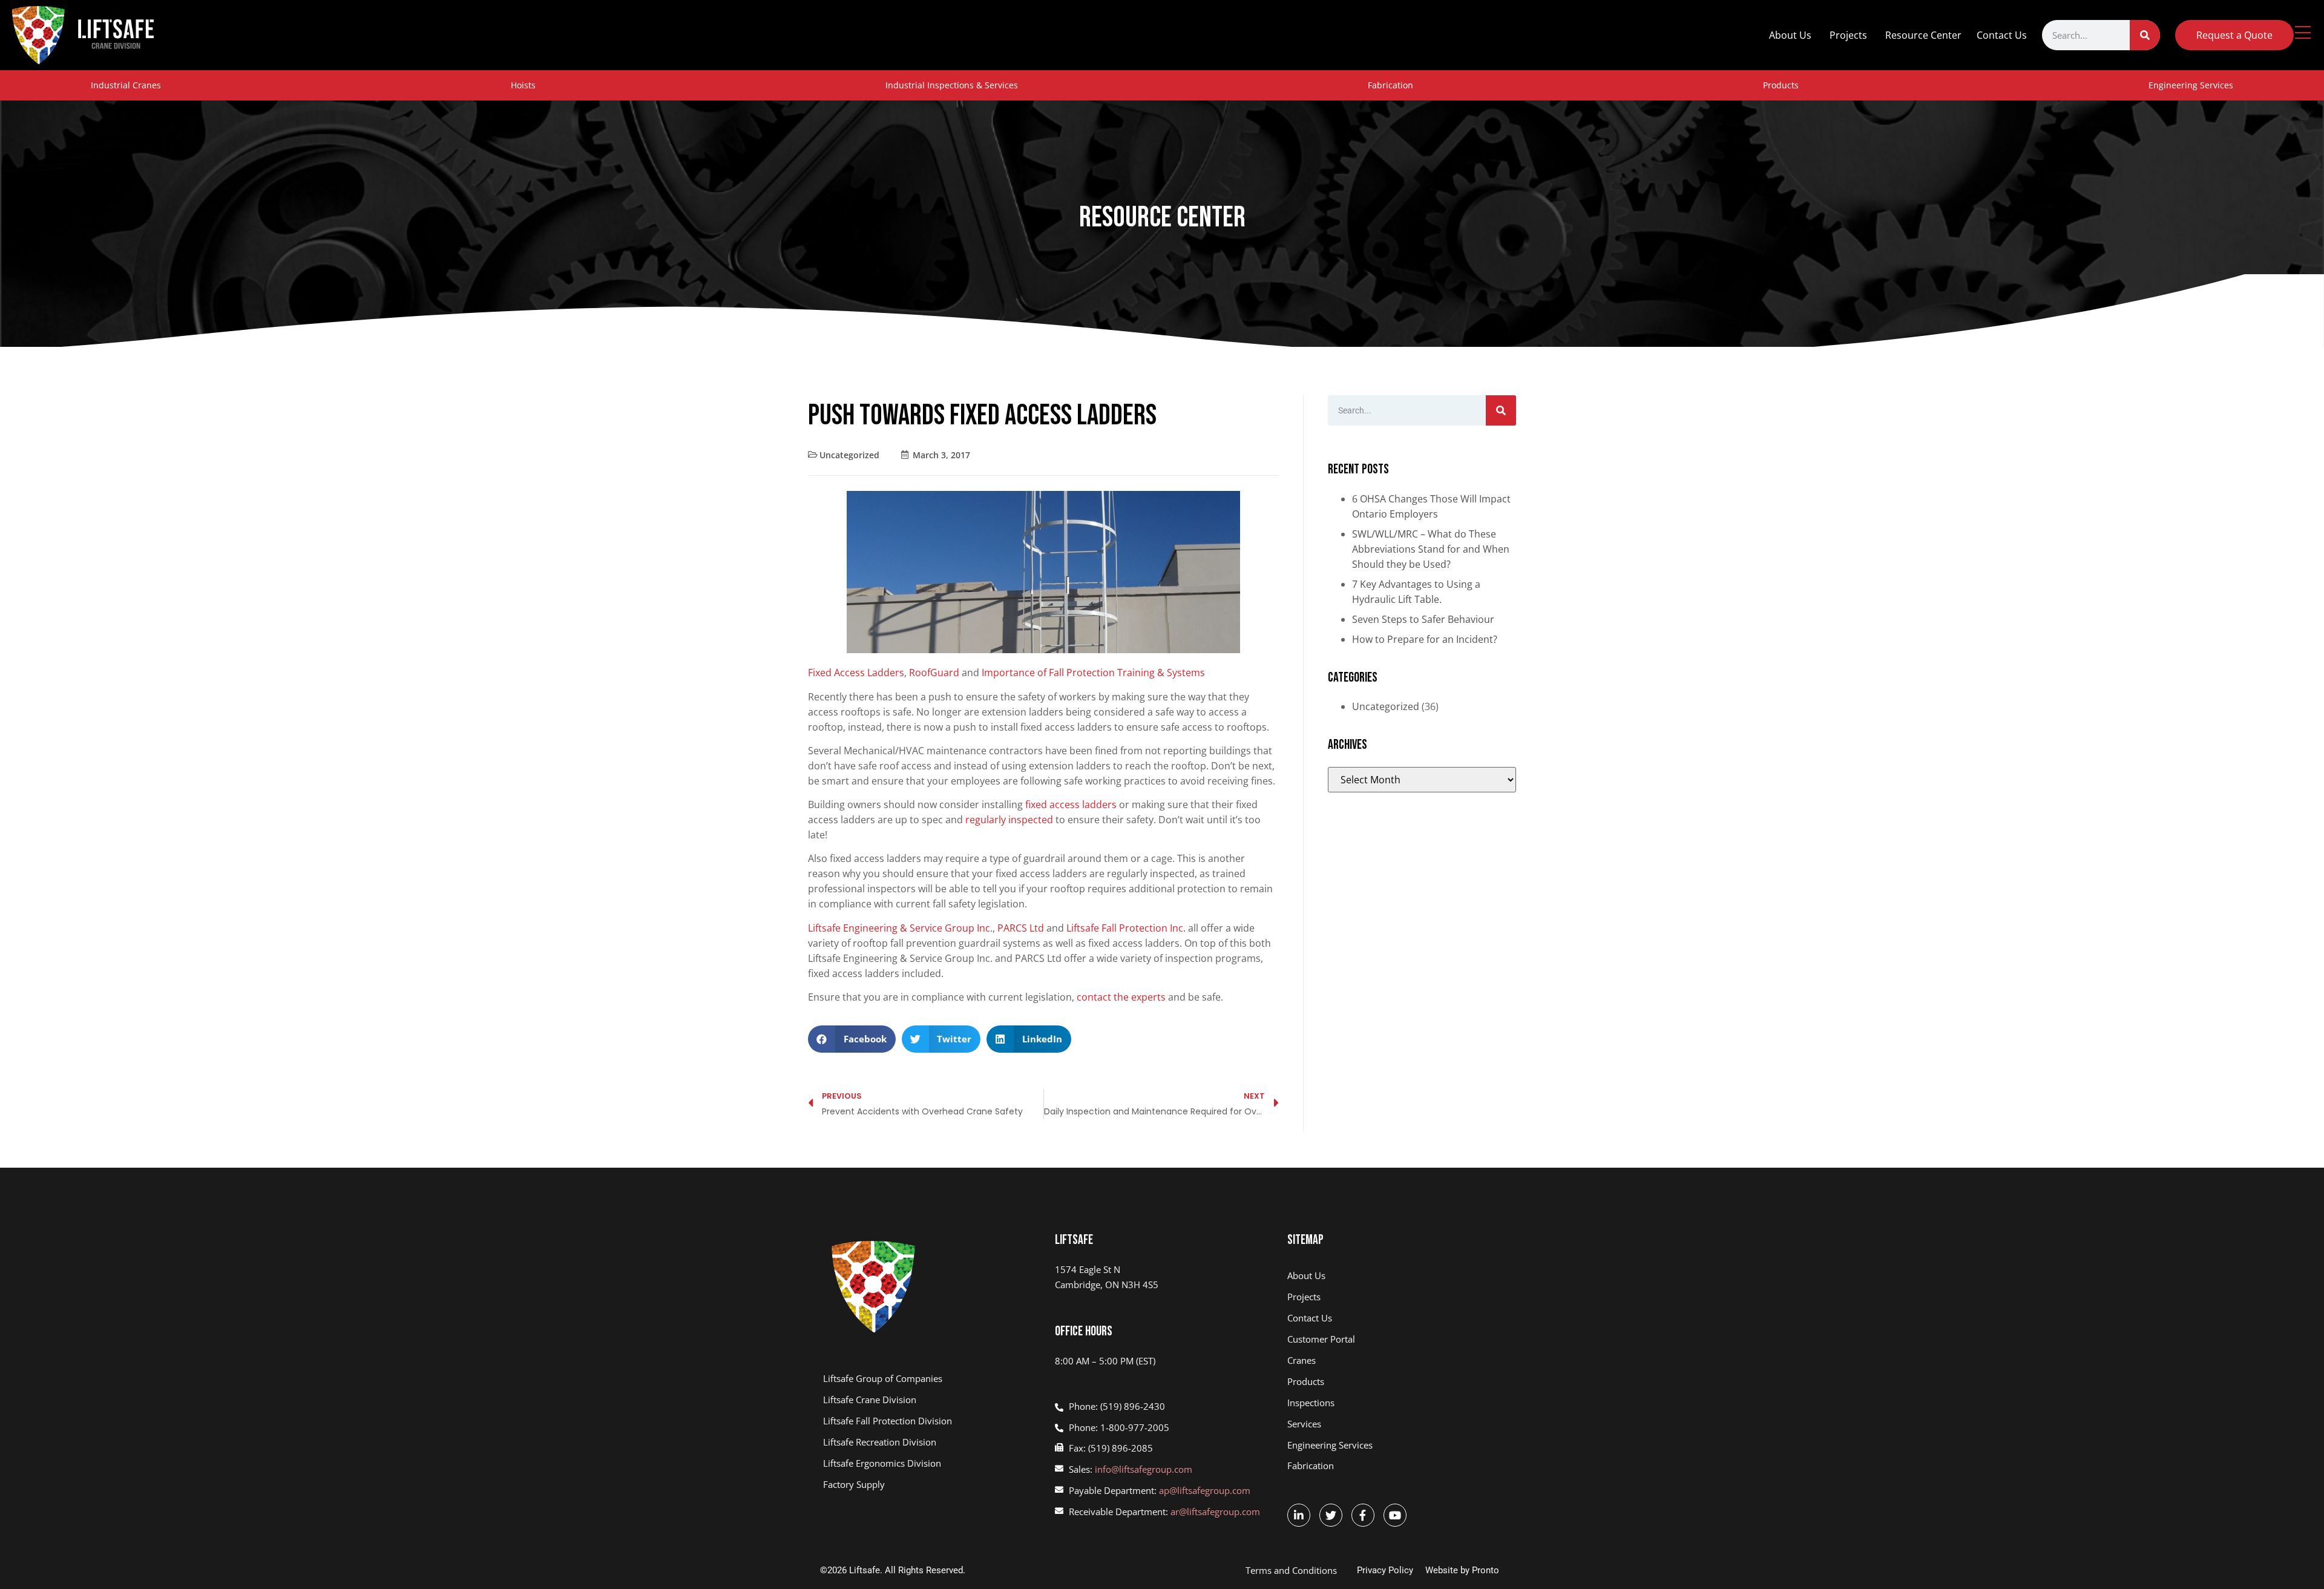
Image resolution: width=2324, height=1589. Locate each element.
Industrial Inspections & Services (952, 85)
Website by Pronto (1462, 1570)
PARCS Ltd (1021, 928)
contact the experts (1121, 997)
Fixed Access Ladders (856, 673)
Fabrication (1390, 85)
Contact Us (2002, 35)
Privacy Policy (1385, 1570)
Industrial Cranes (126, 85)
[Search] (2145, 35)
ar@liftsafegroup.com (1215, 1512)
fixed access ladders (1071, 804)
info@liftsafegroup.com (1144, 1469)
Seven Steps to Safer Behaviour (1423, 619)
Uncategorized (849, 455)
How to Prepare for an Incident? (1425, 639)
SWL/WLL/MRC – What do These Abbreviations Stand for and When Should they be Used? (1431, 549)
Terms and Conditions (1291, 1570)
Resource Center (1923, 35)
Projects (1848, 35)
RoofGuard (934, 673)
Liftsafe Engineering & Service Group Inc (899, 928)
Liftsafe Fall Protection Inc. (1126, 928)
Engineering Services (2191, 85)
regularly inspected (1010, 820)
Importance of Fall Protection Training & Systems (1093, 673)
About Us (1790, 35)
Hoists (523, 85)
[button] (852, 1039)
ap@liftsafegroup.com (1205, 1490)
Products (1781, 85)
